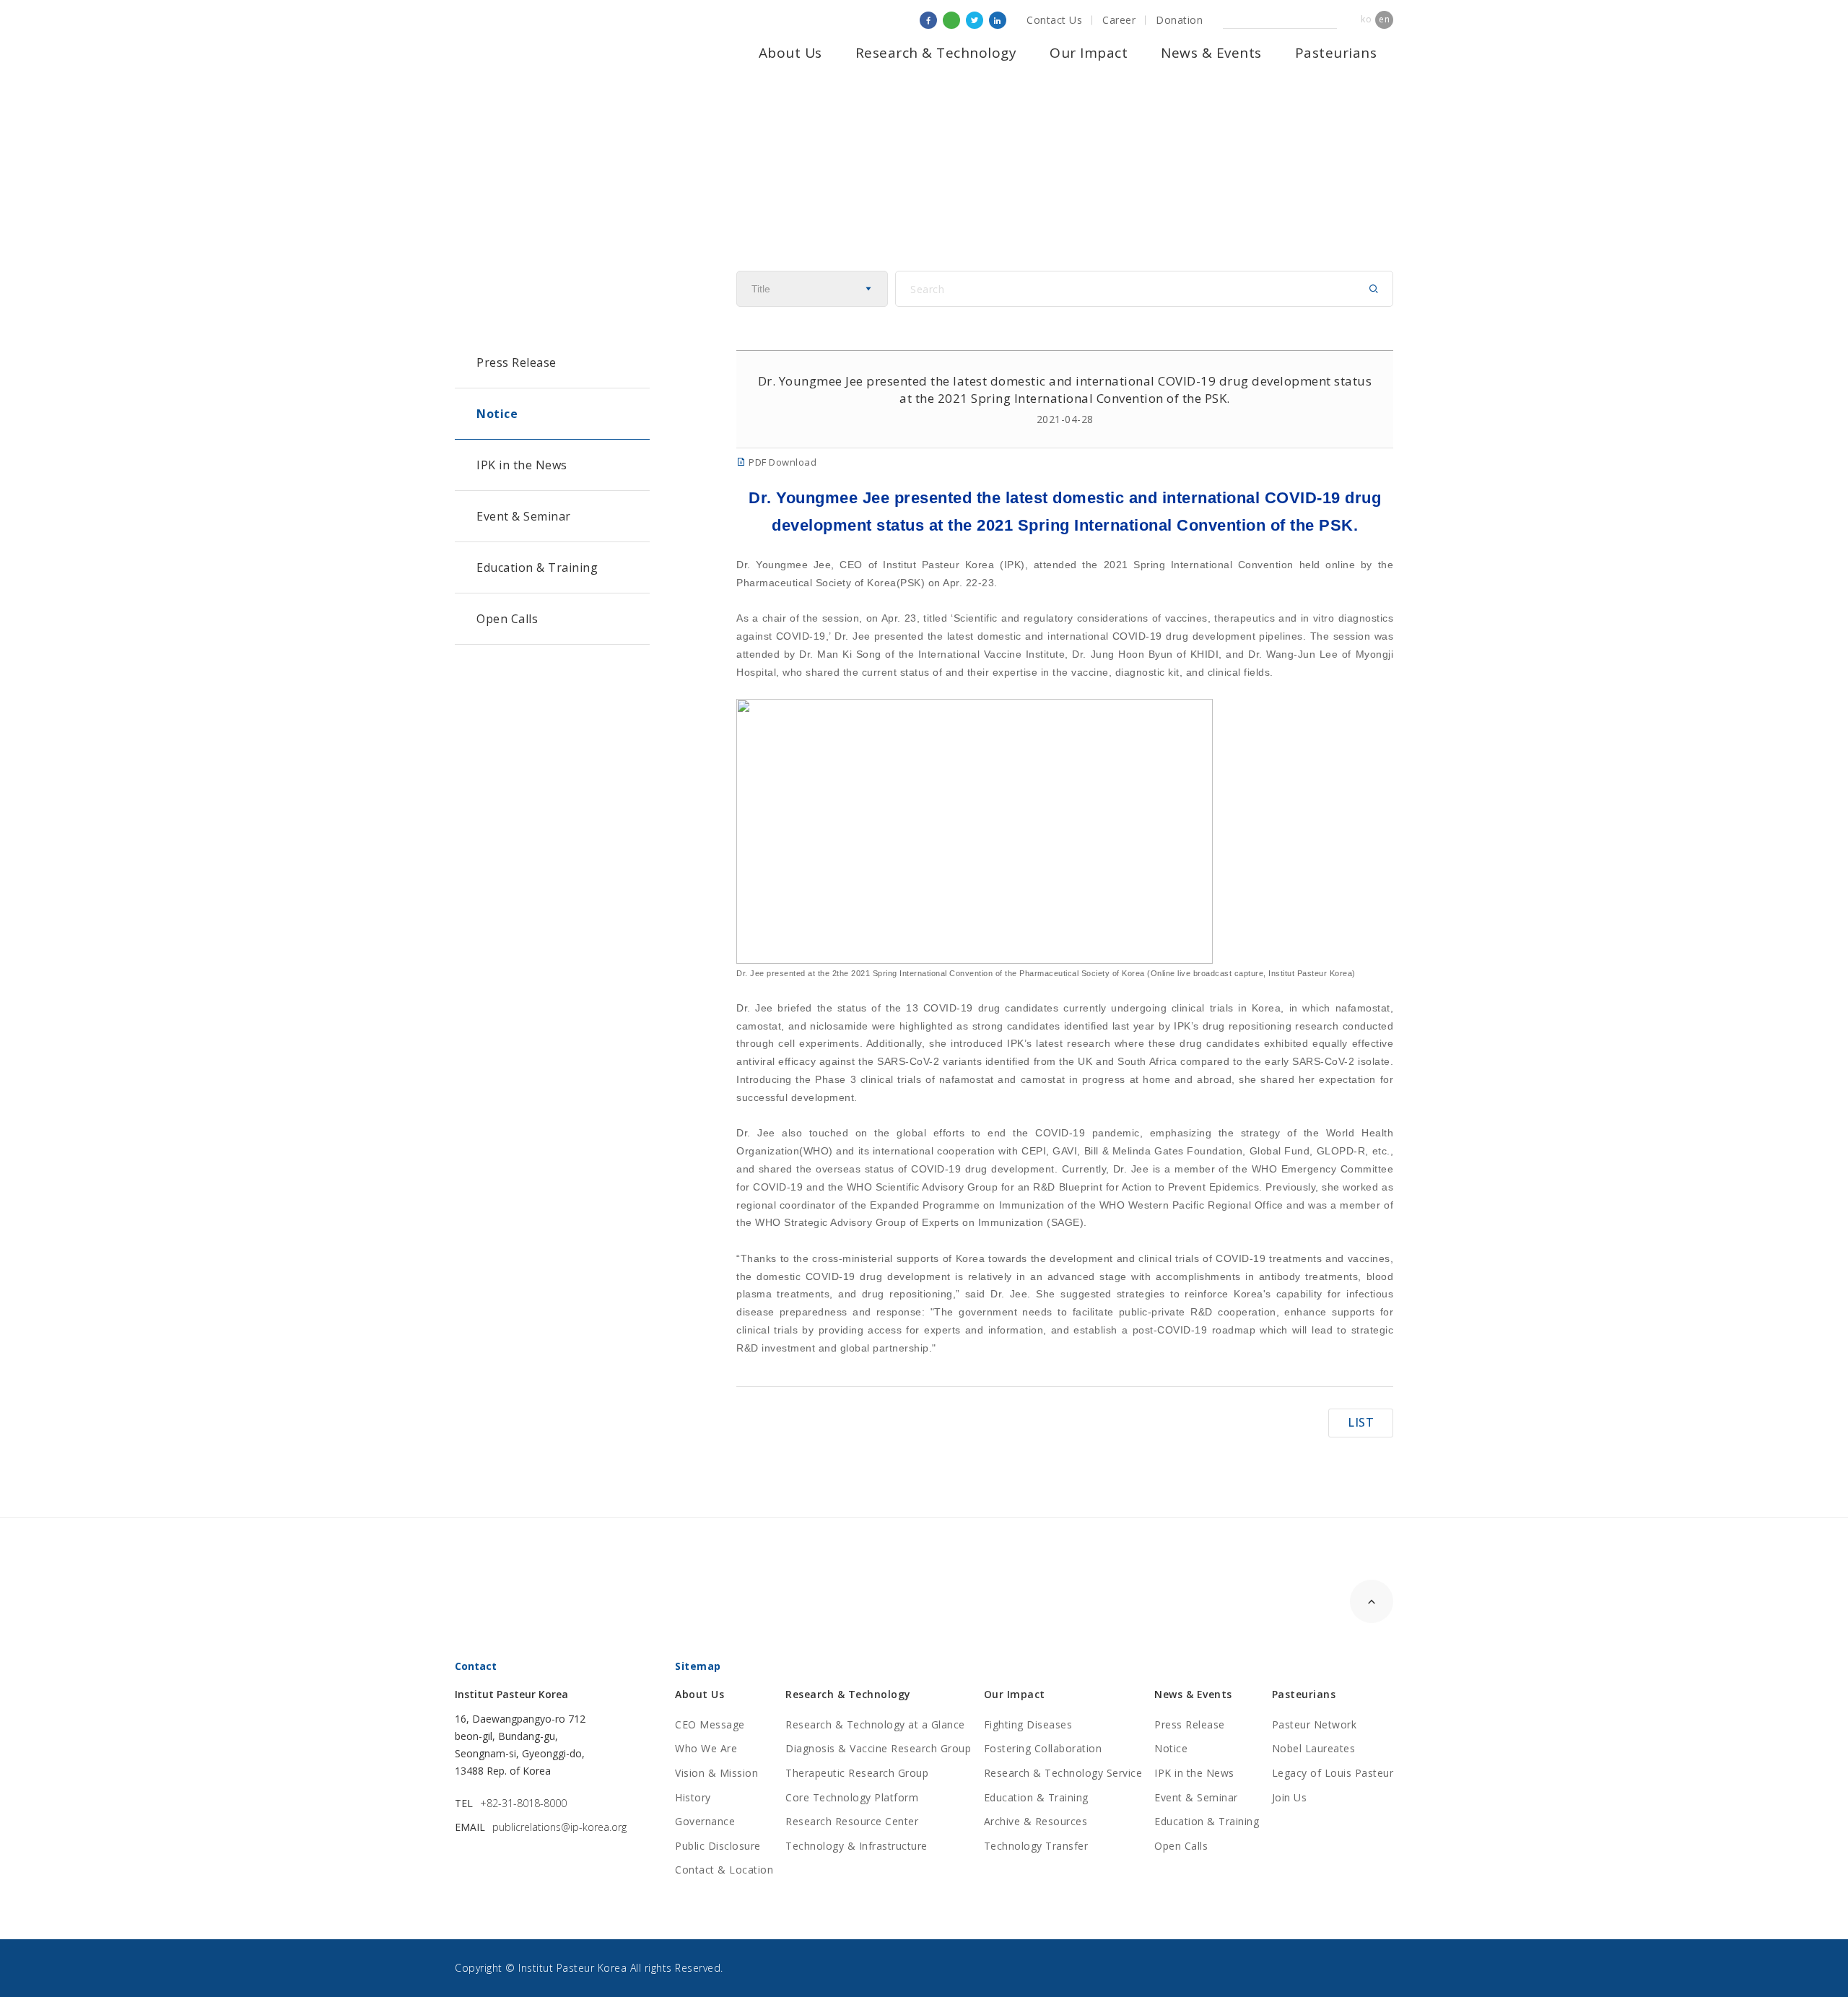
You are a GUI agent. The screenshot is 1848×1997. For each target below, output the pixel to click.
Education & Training (537, 567)
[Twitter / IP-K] (975, 20)
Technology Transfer (1036, 1846)
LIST (1361, 1422)
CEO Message (710, 1724)
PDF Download (781, 462)
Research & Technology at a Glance (875, 1724)
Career (1119, 20)
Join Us (1290, 1797)
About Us (790, 53)
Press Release (517, 362)
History (693, 1797)
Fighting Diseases (1028, 1724)
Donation (1179, 20)
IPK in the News (522, 465)
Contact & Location (724, 1870)
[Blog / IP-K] (951, 20)
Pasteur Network (1315, 1724)
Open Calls (507, 619)
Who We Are (706, 1748)
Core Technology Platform (852, 1797)
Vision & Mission (716, 1773)
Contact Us (1054, 20)
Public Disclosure (718, 1846)
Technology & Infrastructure (857, 1846)
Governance (705, 1821)
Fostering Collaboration (1043, 1748)
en (1384, 19)
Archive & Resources (1036, 1821)
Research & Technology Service (1063, 1773)
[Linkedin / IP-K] (998, 20)
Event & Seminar (524, 516)
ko (1366, 19)
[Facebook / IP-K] (928, 20)
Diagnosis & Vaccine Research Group (878, 1748)
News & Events (1211, 53)
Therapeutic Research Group (857, 1773)
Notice (497, 414)
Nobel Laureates (1314, 1748)
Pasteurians (1336, 53)
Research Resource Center (852, 1821)
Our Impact (1089, 53)
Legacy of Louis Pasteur (1333, 1773)
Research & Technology (936, 53)
